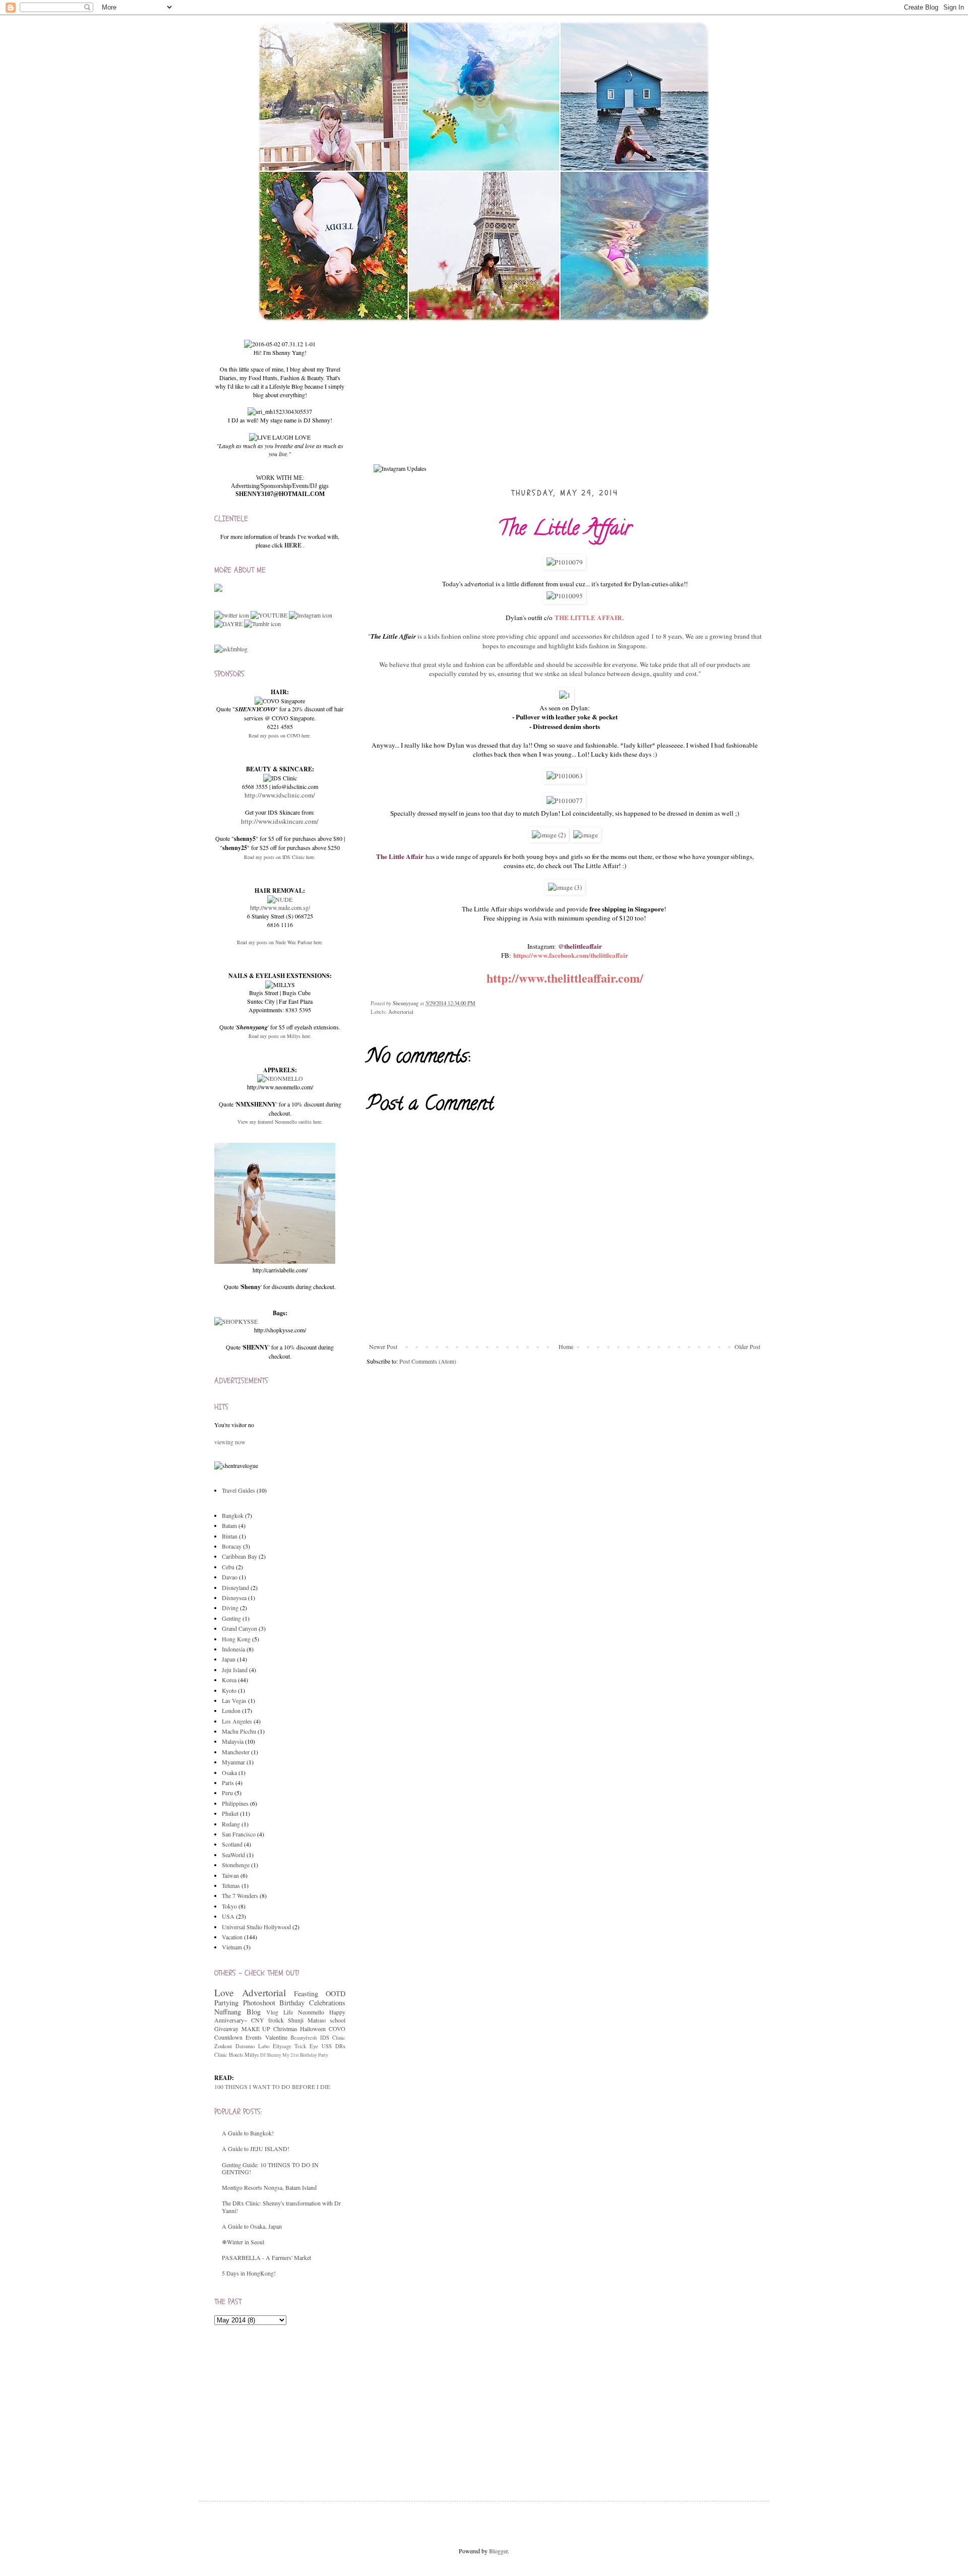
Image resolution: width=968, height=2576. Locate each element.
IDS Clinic (333, 2038)
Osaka (229, 1772)
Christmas (285, 2029)
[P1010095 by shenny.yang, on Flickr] (565, 596)
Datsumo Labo (252, 2046)
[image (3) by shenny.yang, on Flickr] (565, 887)
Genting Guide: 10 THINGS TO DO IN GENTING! (270, 2168)
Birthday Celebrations (312, 2003)
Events (254, 2037)
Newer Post (383, 1346)
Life (288, 2012)
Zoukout (223, 2046)
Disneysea (234, 1598)
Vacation (232, 1937)
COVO (337, 2029)
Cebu (228, 1567)
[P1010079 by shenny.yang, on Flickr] (565, 562)
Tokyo (229, 1906)
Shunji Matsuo (307, 2020)
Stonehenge (236, 1865)
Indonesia (233, 1649)
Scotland (232, 1844)
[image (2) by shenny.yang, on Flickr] (549, 835)
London (231, 1710)
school (338, 2020)
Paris (228, 1783)
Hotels (236, 2055)
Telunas (231, 1885)
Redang (231, 1824)
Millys (252, 2055)
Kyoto (229, 1690)
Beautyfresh (304, 2038)
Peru (227, 1793)
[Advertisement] (290, 2403)
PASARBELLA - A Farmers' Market (266, 2257)
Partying (226, 2003)
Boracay (232, 1546)
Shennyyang (406, 1003)
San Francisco (239, 1834)
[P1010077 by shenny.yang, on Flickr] (565, 801)
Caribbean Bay (239, 1556)
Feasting (306, 1994)
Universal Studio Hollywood (256, 1927)
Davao (230, 1577)
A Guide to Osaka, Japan (252, 2226)
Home (566, 1346)
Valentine (276, 2037)
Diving (230, 1608)
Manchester (236, 1752)
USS (327, 2046)
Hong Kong (236, 1639)
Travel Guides (238, 1490)
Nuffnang (228, 2012)
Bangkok (233, 1515)
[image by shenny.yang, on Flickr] (586, 835)
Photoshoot (259, 2003)
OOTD (336, 1994)
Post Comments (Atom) (428, 1361)
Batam (229, 1525)
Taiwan (230, 1875)
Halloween (313, 2029)
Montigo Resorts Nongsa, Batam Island (269, 2187)
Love (224, 1992)
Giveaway (226, 2029)
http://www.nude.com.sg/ (280, 907)
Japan (229, 1659)
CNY (258, 2020)
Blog (254, 2012)
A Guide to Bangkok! (248, 2133)
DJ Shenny (271, 2055)
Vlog (272, 2012)
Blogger (498, 2551)
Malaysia (233, 1741)
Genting (231, 1618)
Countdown (228, 2037)
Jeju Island (235, 1670)
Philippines (235, 1803)
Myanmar (233, 1762)
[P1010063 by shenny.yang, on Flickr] (565, 776)
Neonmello (311, 2012)
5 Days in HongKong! (249, 2273)
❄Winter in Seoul (243, 2242)
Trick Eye (306, 2046)
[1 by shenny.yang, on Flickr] (565, 695)
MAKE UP (256, 2029)
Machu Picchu (239, 1731)
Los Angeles (237, 1721)
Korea (229, 1680)
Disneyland (235, 1587)
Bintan (230, 1536)
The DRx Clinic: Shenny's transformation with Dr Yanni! (281, 2206)
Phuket (230, 1813)
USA (228, 1916)
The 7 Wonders (240, 1895)
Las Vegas (234, 1700)
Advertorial (401, 1012)
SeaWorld (233, 1855)
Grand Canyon (239, 1628)
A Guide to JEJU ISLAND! (256, 2149)
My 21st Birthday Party (305, 2055)
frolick (276, 2020)
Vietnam (232, 1947)
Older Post (747, 1346)
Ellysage (282, 2046)
